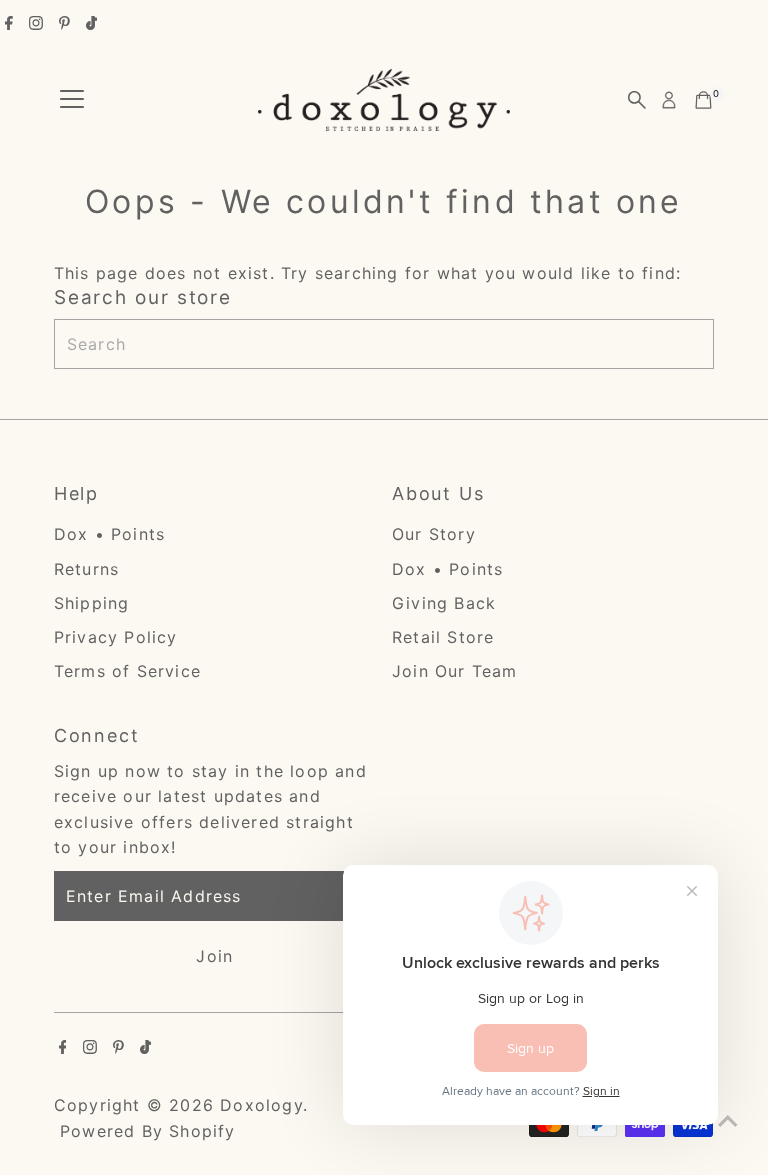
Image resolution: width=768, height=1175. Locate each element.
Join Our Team (455, 671)
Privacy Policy (116, 637)
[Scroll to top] (728, 1120)
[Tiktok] (91, 24)
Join (214, 956)
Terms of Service (127, 671)
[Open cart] (703, 100)
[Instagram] (36, 24)
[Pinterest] (64, 24)
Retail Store (443, 637)
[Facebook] (9, 24)
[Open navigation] (72, 100)
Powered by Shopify (148, 1131)
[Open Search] (637, 100)
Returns (86, 569)
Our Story (434, 534)
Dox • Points (109, 534)
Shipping (92, 603)
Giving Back (444, 603)
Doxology (261, 1105)
